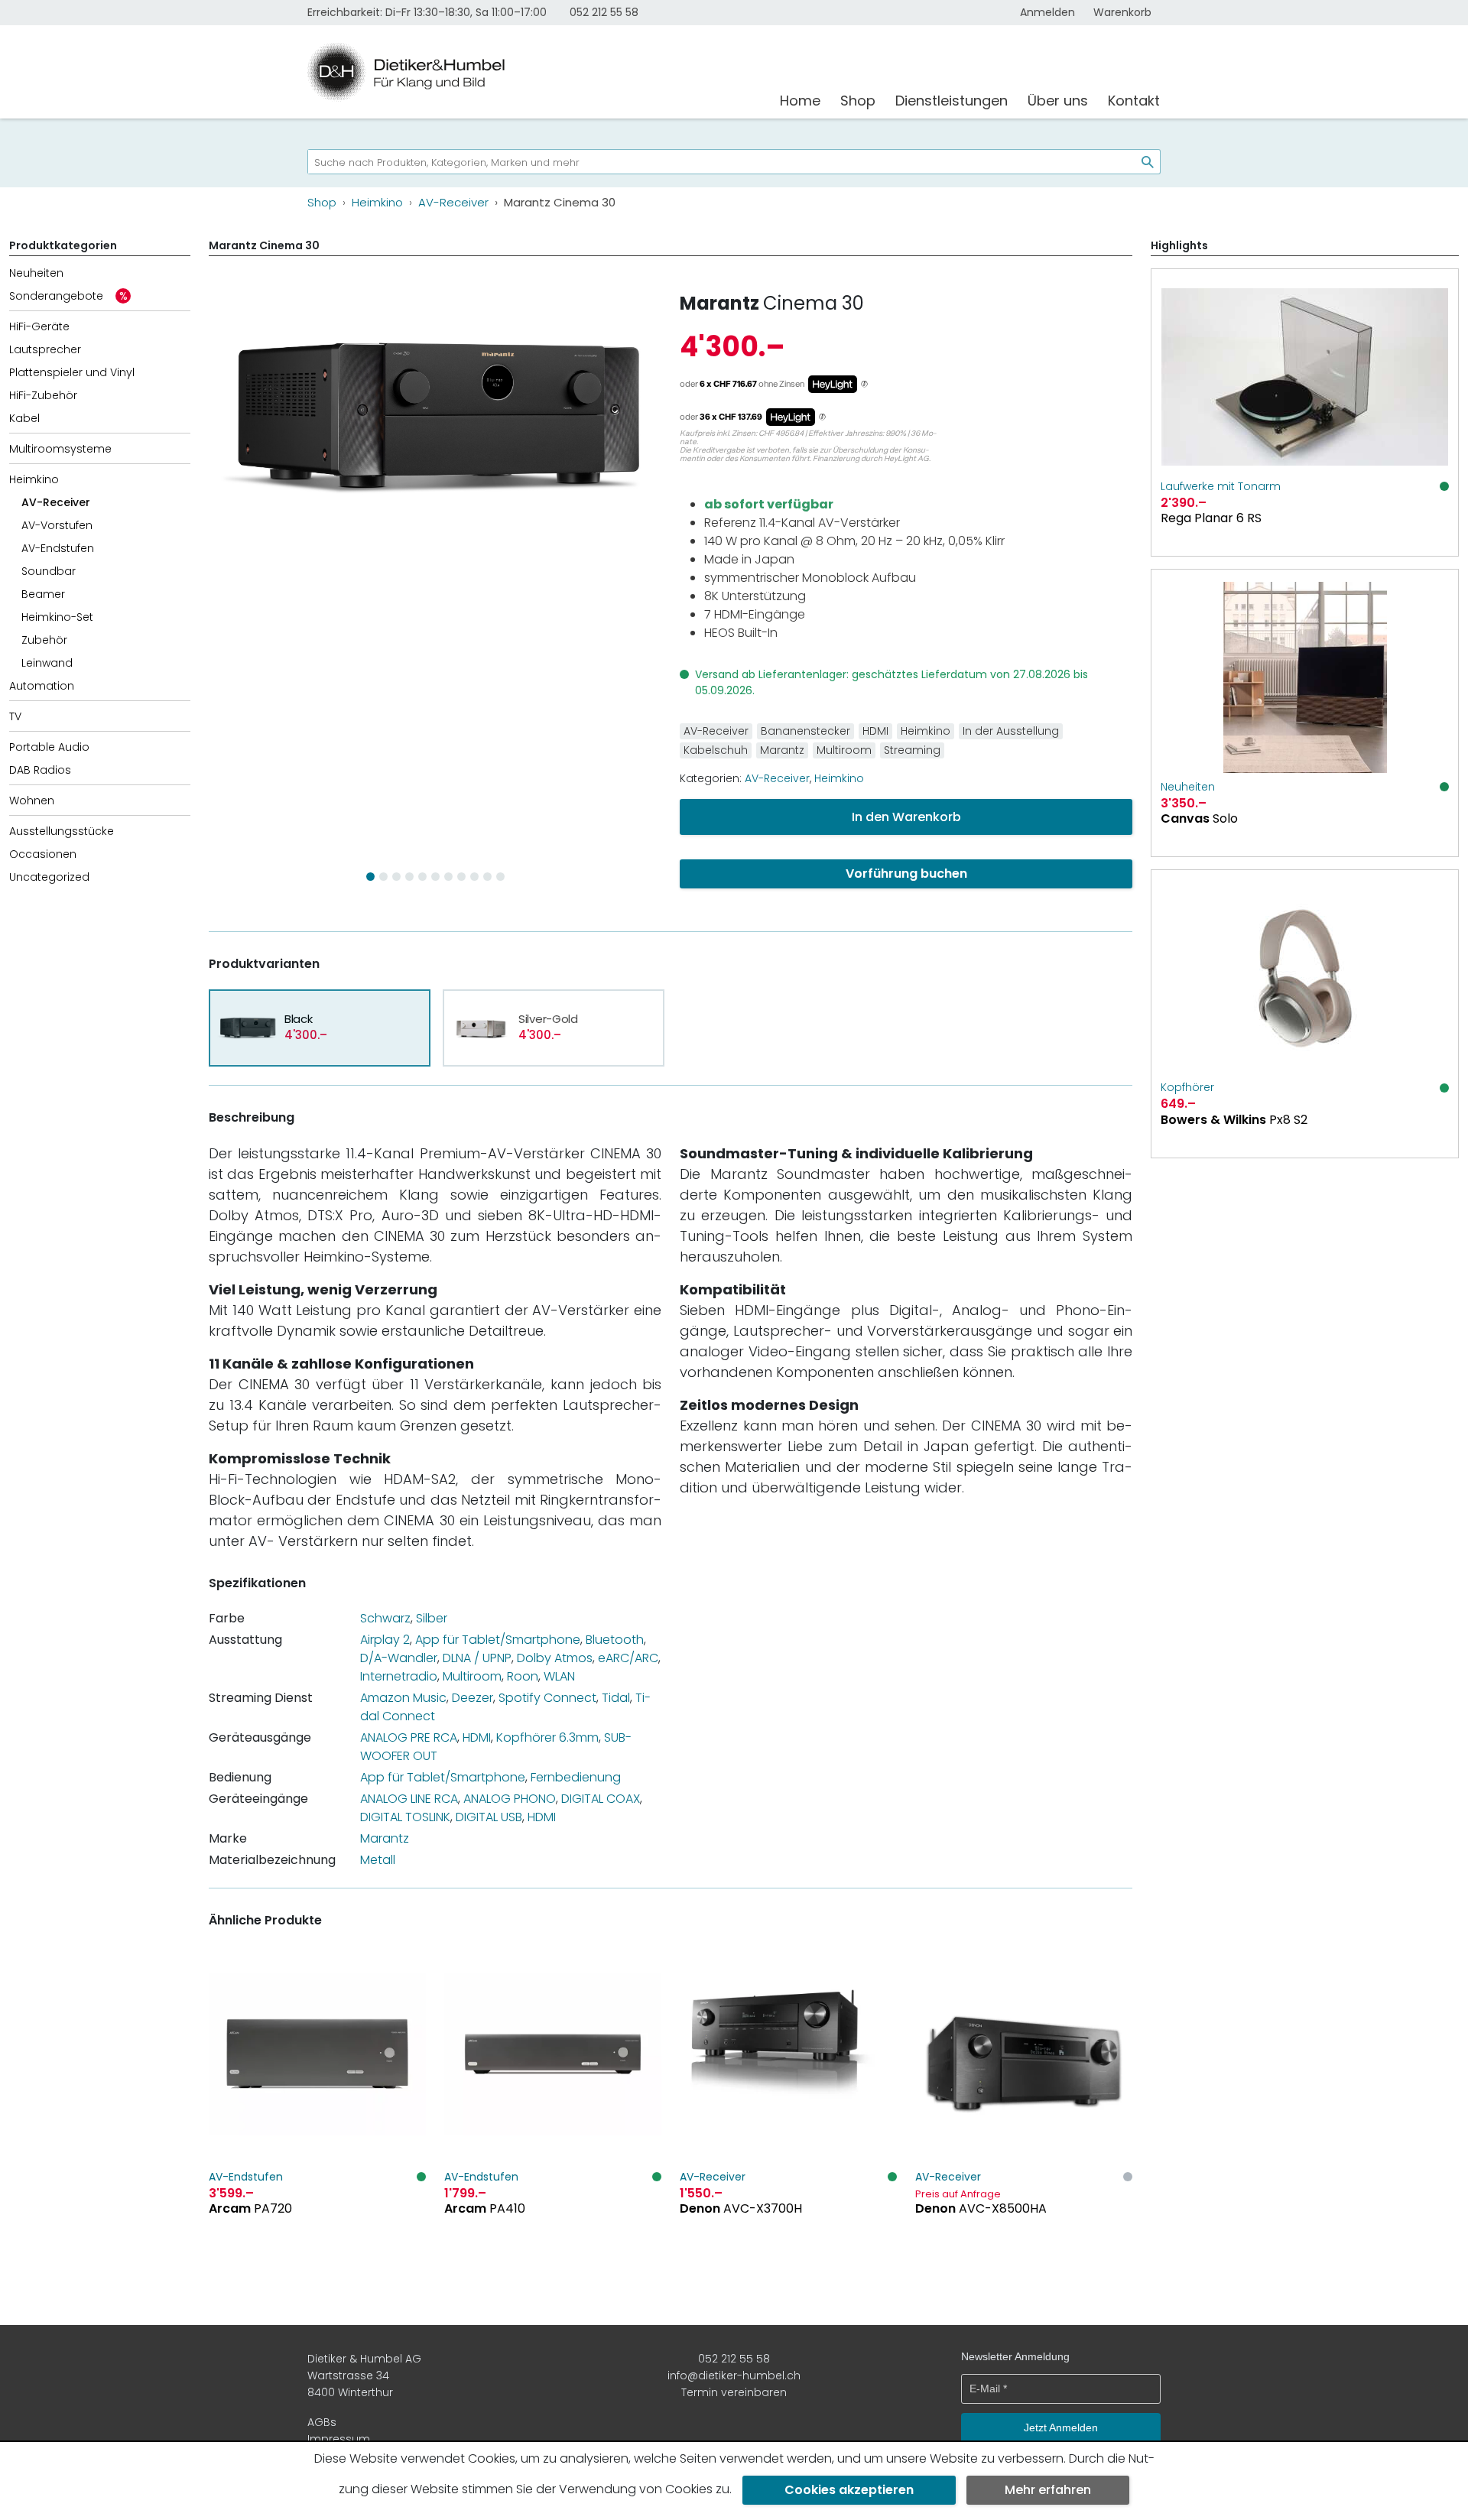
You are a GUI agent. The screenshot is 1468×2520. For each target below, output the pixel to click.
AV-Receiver (56, 502)
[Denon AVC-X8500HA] (1024, 2111)
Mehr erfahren (1048, 2490)
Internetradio (399, 1676)
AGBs (322, 2422)
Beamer (43, 594)
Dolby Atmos (555, 1658)
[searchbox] (716, 162)
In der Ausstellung (1011, 731)
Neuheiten (36, 273)
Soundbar (49, 571)
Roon (523, 1676)
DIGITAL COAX (601, 1799)
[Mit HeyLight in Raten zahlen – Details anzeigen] (864, 385)
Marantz (719, 303)
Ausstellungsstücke (62, 831)
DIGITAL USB (489, 1817)
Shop (858, 101)
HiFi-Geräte (39, 326)
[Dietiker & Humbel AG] (534, 72)
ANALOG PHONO (510, 1799)
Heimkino (34, 479)
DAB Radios (40, 770)
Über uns (1058, 101)
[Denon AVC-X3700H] (788, 2111)
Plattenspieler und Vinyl (72, 372)
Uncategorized (49, 877)
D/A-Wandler (399, 1658)
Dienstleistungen (952, 101)
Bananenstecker (805, 731)
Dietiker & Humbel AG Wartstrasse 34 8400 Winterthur (364, 2376)
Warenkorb (1122, 12)
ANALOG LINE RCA (409, 1799)
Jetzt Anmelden (1061, 2427)
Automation (42, 686)
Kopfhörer (1187, 1087)
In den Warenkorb (906, 817)
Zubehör (44, 640)
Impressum (339, 2439)
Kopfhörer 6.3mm (547, 1737)
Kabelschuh (716, 750)
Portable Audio (49, 747)
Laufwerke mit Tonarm (1221, 486)
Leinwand (47, 663)
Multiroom (844, 750)
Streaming (912, 750)
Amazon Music (403, 1698)
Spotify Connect (547, 1698)
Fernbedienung (576, 1777)
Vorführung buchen (906, 874)
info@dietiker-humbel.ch (734, 2375)
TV (15, 716)
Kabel (24, 418)
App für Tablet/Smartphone (498, 1640)
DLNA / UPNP (477, 1658)
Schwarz (385, 1618)
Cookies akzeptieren (849, 2490)
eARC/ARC (628, 1658)
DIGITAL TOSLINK (405, 1817)
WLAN (559, 1676)
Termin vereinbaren (734, 2392)
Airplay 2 (385, 1640)
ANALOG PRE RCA (409, 1737)
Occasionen (43, 854)
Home (800, 101)
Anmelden (1047, 12)
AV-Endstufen (58, 548)
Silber (432, 1618)
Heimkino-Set (57, 617)
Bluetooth (615, 1640)
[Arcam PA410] (553, 2111)
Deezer (473, 1698)
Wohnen (32, 800)
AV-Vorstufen (57, 525)
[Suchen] (1142, 162)
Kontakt (1134, 101)
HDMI (875, 731)
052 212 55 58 (604, 12)
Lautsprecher (45, 349)
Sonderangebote (56, 296)
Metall (378, 1860)
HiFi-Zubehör (43, 395)
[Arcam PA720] (317, 2111)
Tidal (616, 1698)
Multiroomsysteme (60, 449)
